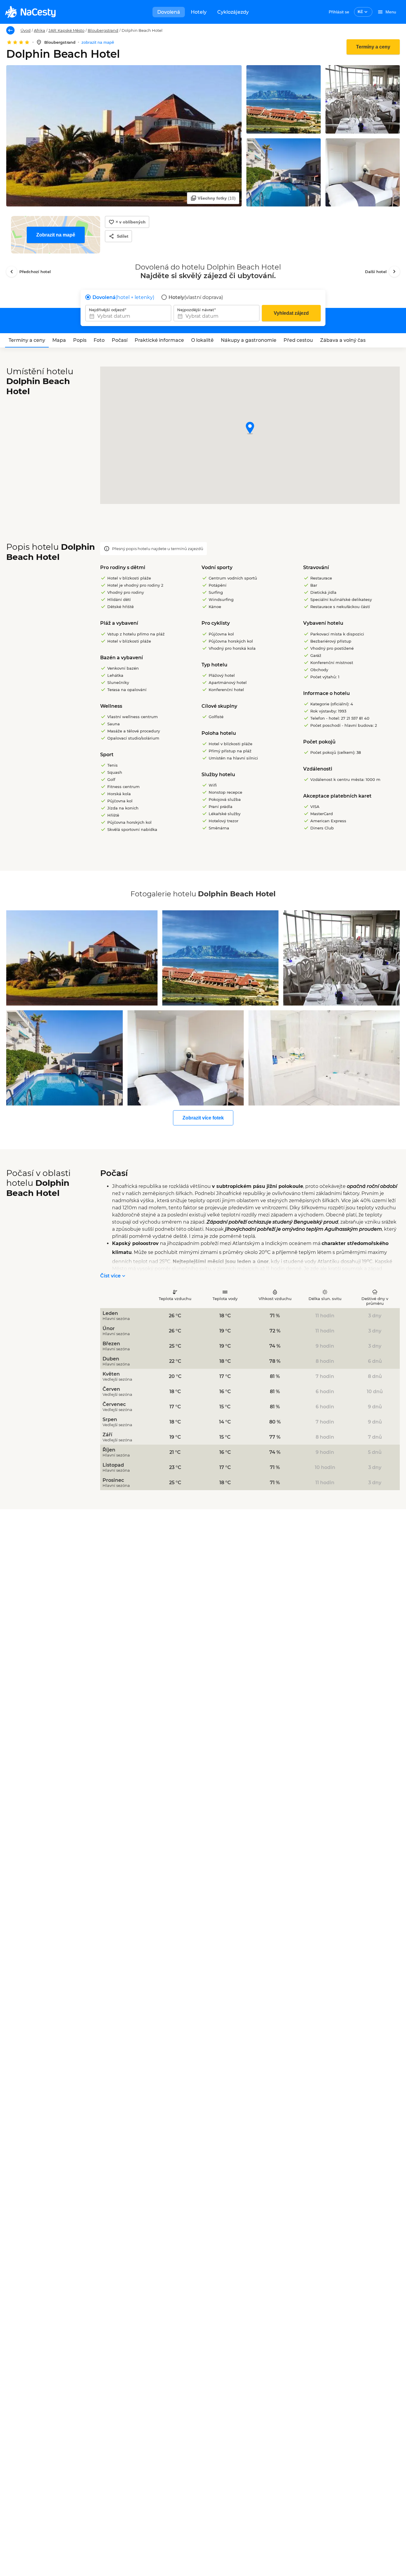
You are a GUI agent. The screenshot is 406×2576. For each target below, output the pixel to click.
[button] (250, 429)
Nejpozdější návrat (196, 310)
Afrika (40, 30)
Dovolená (169, 12)
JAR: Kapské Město (66, 30)
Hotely (199, 12)
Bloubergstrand (103, 30)
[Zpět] (10, 30)
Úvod (26, 30)
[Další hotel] (394, 272)
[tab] (27, 340)
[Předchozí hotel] (12, 272)
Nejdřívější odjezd (107, 310)
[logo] (30, 12)
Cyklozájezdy (233, 12)
